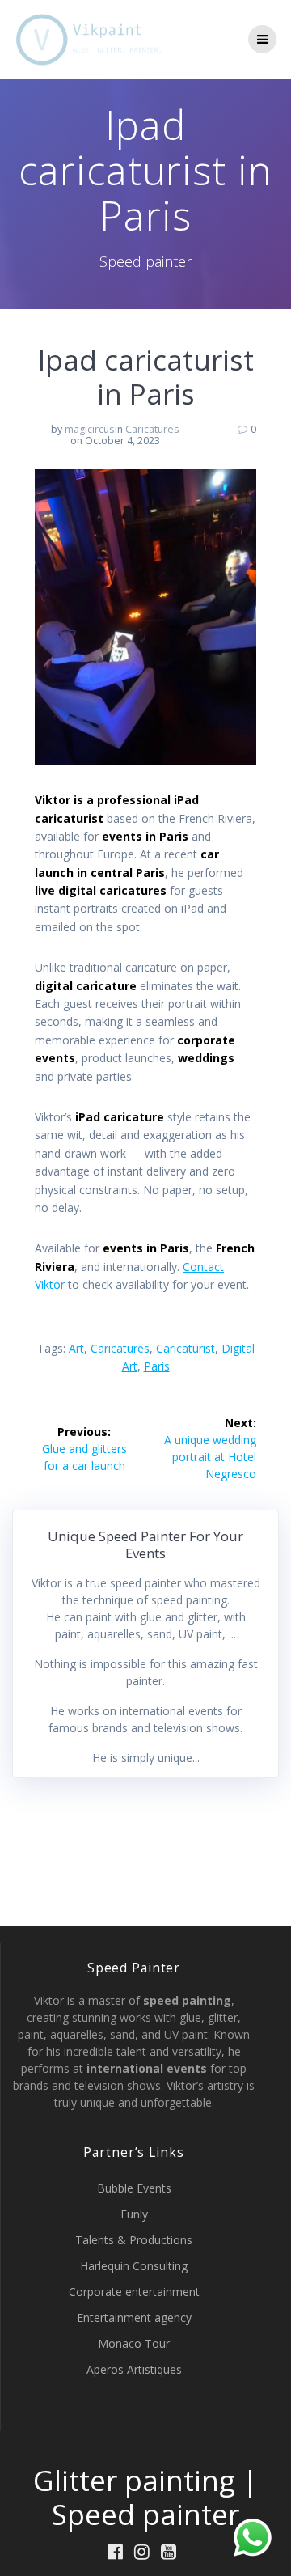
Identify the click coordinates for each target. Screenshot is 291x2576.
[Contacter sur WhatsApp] (253, 2538)
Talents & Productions (134, 2240)
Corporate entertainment (134, 2292)
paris (157, 1366)
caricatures (120, 1348)
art (76, 1348)
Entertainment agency (134, 2318)
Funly (134, 2214)
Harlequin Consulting (134, 2266)
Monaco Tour (134, 2343)
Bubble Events (134, 2188)
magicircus (89, 429)
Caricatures (152, 429)
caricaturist (186, 1348)
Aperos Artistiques (134, 2369)
